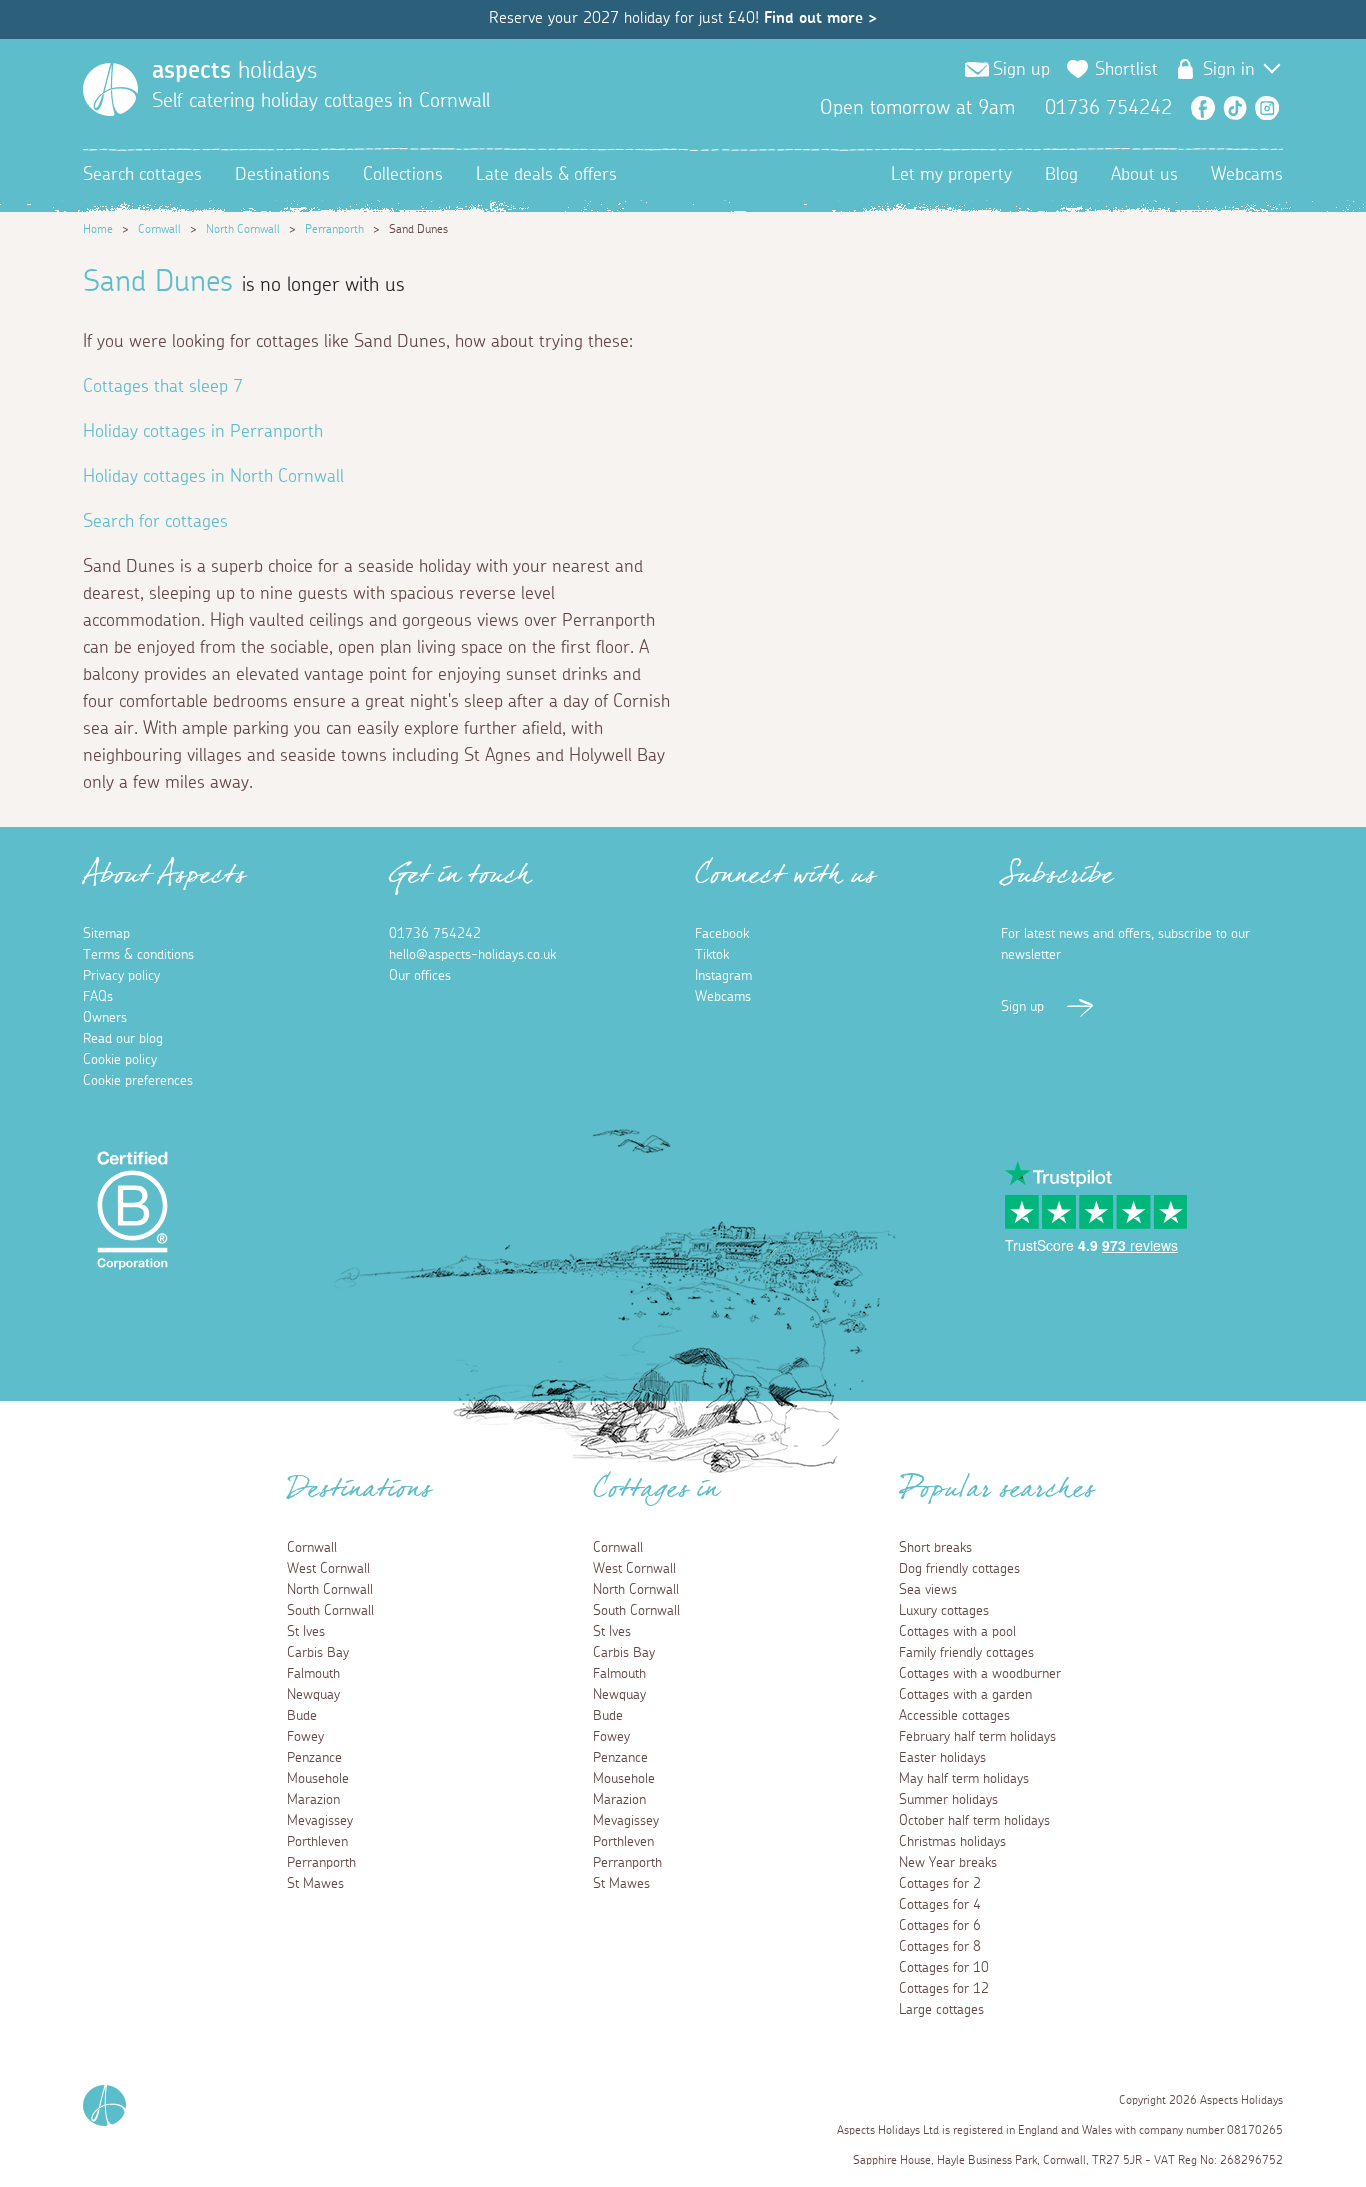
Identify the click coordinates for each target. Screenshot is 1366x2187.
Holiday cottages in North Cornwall (213, 477)
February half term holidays (977, 1737)
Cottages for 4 (940, 1905)
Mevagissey (320, 1821)
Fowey (305, 1737)
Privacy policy (121, 976)
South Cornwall (330, 1611)
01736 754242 (435, 934)
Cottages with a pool (957, 1632)
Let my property (951, 175)
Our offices (420, 976)
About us (1144, 175)
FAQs (98, 997)
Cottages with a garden (965, 1695)
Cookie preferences (138, 1081)
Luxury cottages (944, 1611)
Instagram (1267, 108)
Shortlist (1126, 70)
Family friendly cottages (966, 1653)
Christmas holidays (952, 1842)
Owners (105, 1018)
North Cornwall (243, 229)
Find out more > (820, 18)
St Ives (306, 1632)
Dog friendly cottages (959, 1569)
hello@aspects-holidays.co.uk (472, 955)
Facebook (1203, 108)
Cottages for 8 (940, 1947)
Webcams (1247, 175)
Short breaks (935, 1548)
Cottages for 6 (940, 1926)
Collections (403, 175)
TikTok (1235, 108)
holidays (234, 71)
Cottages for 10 (944, 1968)
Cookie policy (120, 1060)
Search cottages (142, 175)
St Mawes (315, 1884)
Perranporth (334, 229)
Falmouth (313, 1674)
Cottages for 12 (944, 1989)
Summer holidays (948, 1800)
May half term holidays (964, 1779)
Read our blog (123, 1039)
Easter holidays (942, 1758)
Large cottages (941, 2010)
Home (98, 229)
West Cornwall (328, 1569)
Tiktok (712, 955)
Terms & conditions (138, 955)
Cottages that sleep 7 (163, 387)
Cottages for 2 (940, 1884)
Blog (1061, 175)
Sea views (928, 1590)
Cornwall (159, 229)
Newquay (313, 1695)
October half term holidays (974, 1821)
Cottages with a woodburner (980, 1674)
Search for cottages (155, 522)
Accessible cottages (954, 1716)
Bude (302, 1716)
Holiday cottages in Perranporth (203, 432)
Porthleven (317, 1842)
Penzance (314, 1758)
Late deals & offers (546, 175)
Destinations (282, 175)
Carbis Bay (318, 1653)
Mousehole (318, 1779)
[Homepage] (110, 89)
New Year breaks (948, 1863)
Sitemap (106, 934)
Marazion (313, 1800)
